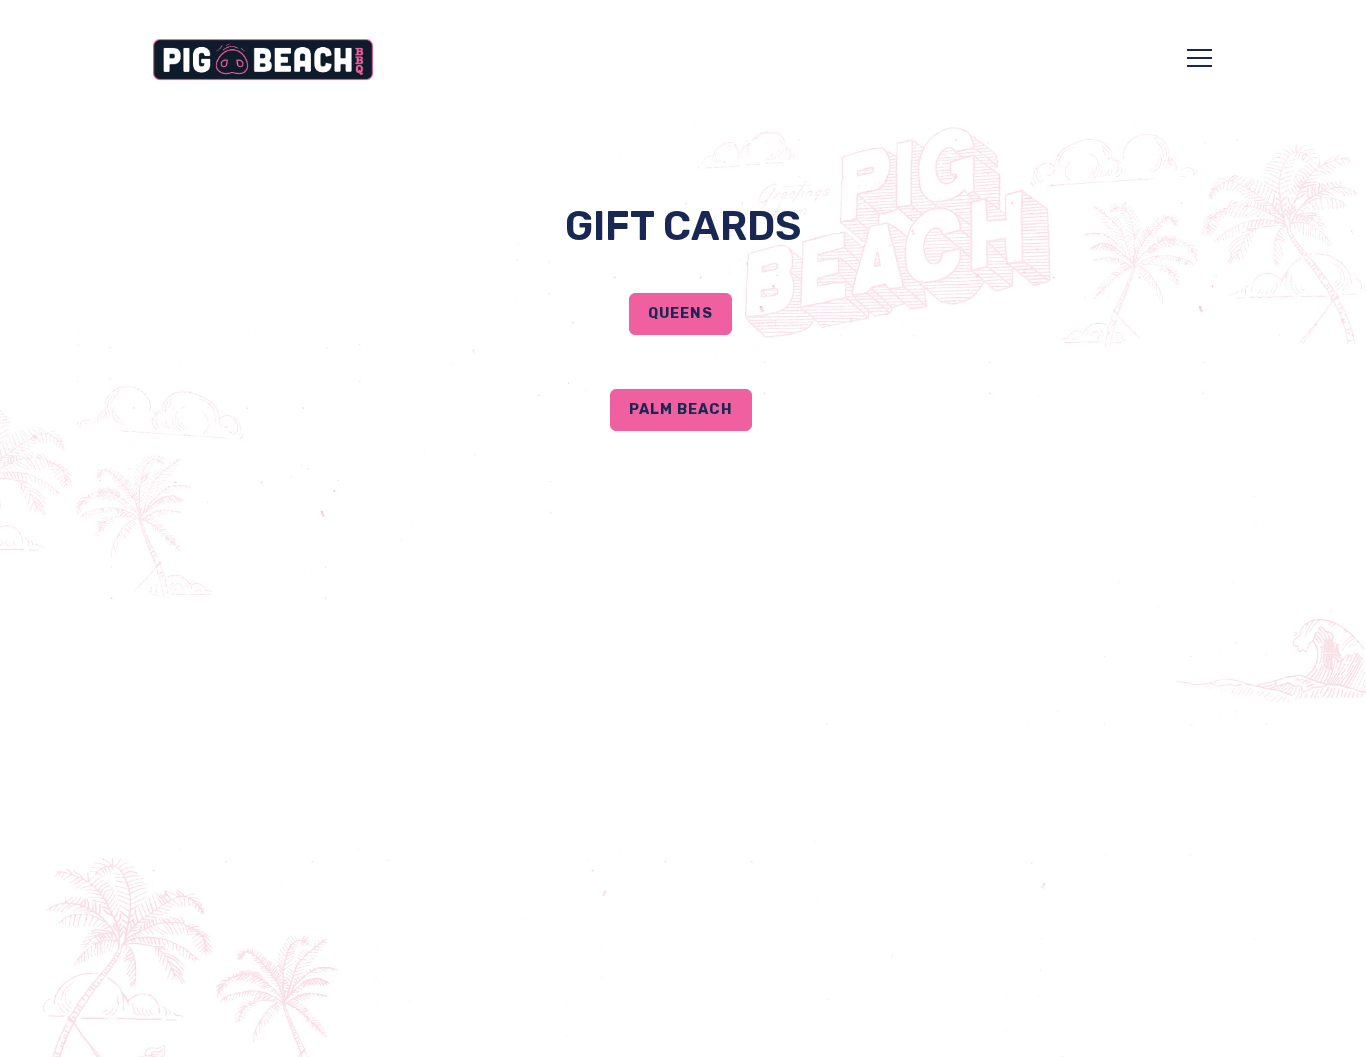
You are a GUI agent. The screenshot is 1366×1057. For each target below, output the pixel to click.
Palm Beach (681, 409)
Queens (680, 313)
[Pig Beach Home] (263, 58)
